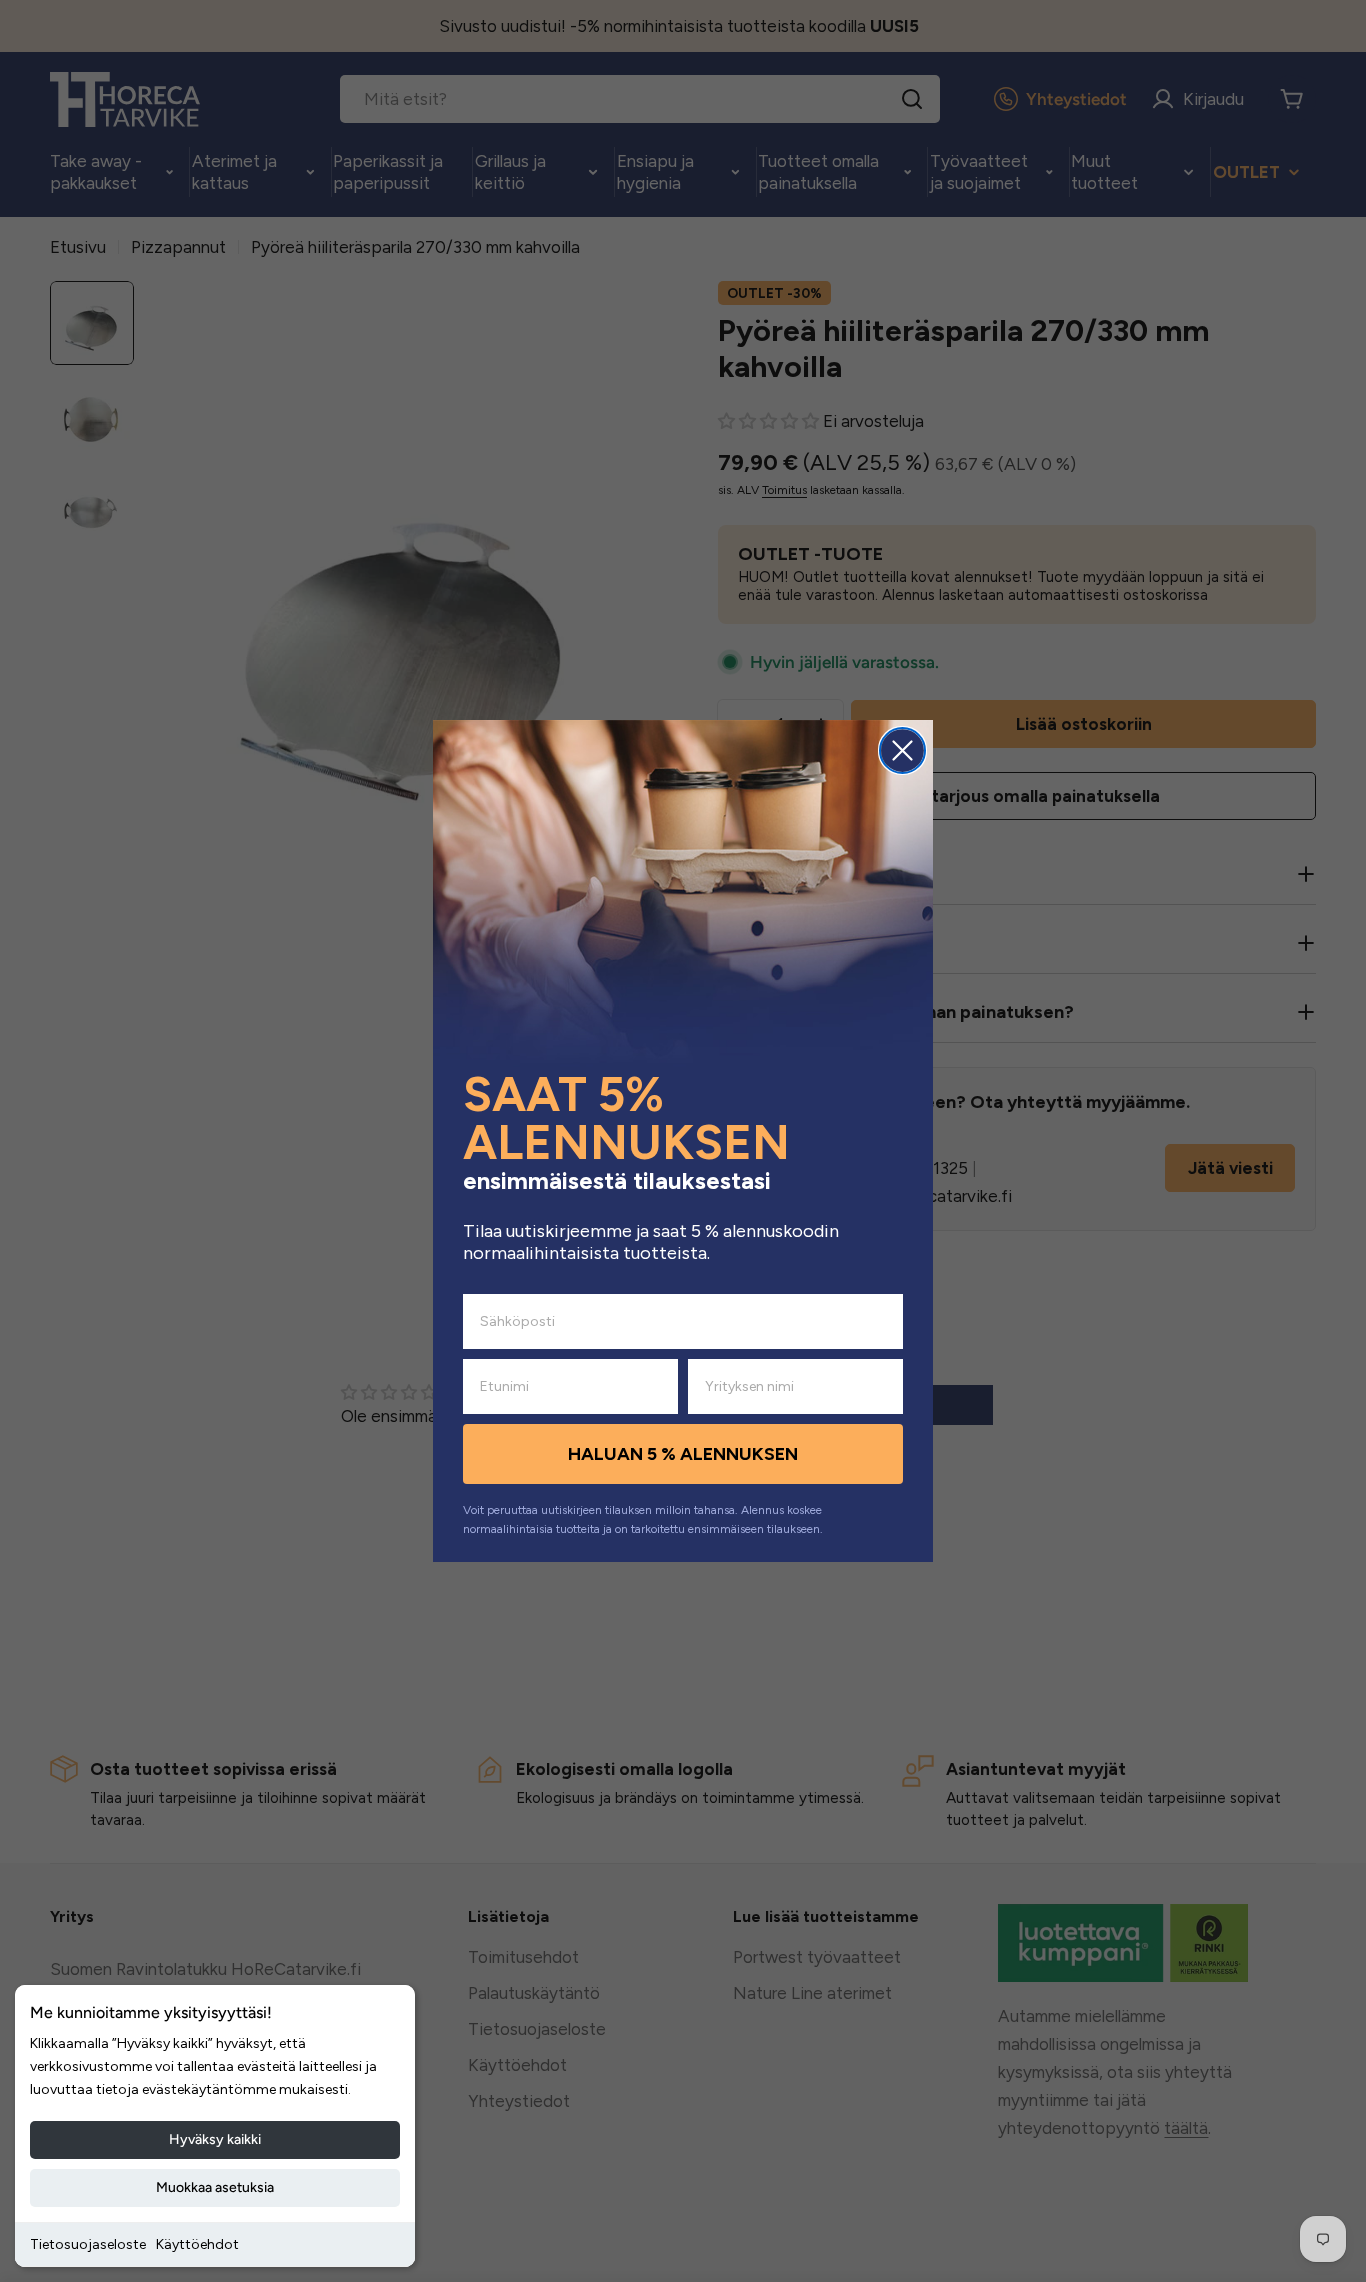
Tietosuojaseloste (88, 2244)
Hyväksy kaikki (215, 2139)
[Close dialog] (902, 750)
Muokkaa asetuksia (215, 2187)
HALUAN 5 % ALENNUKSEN (683, 1454)
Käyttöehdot (197, 2244)
